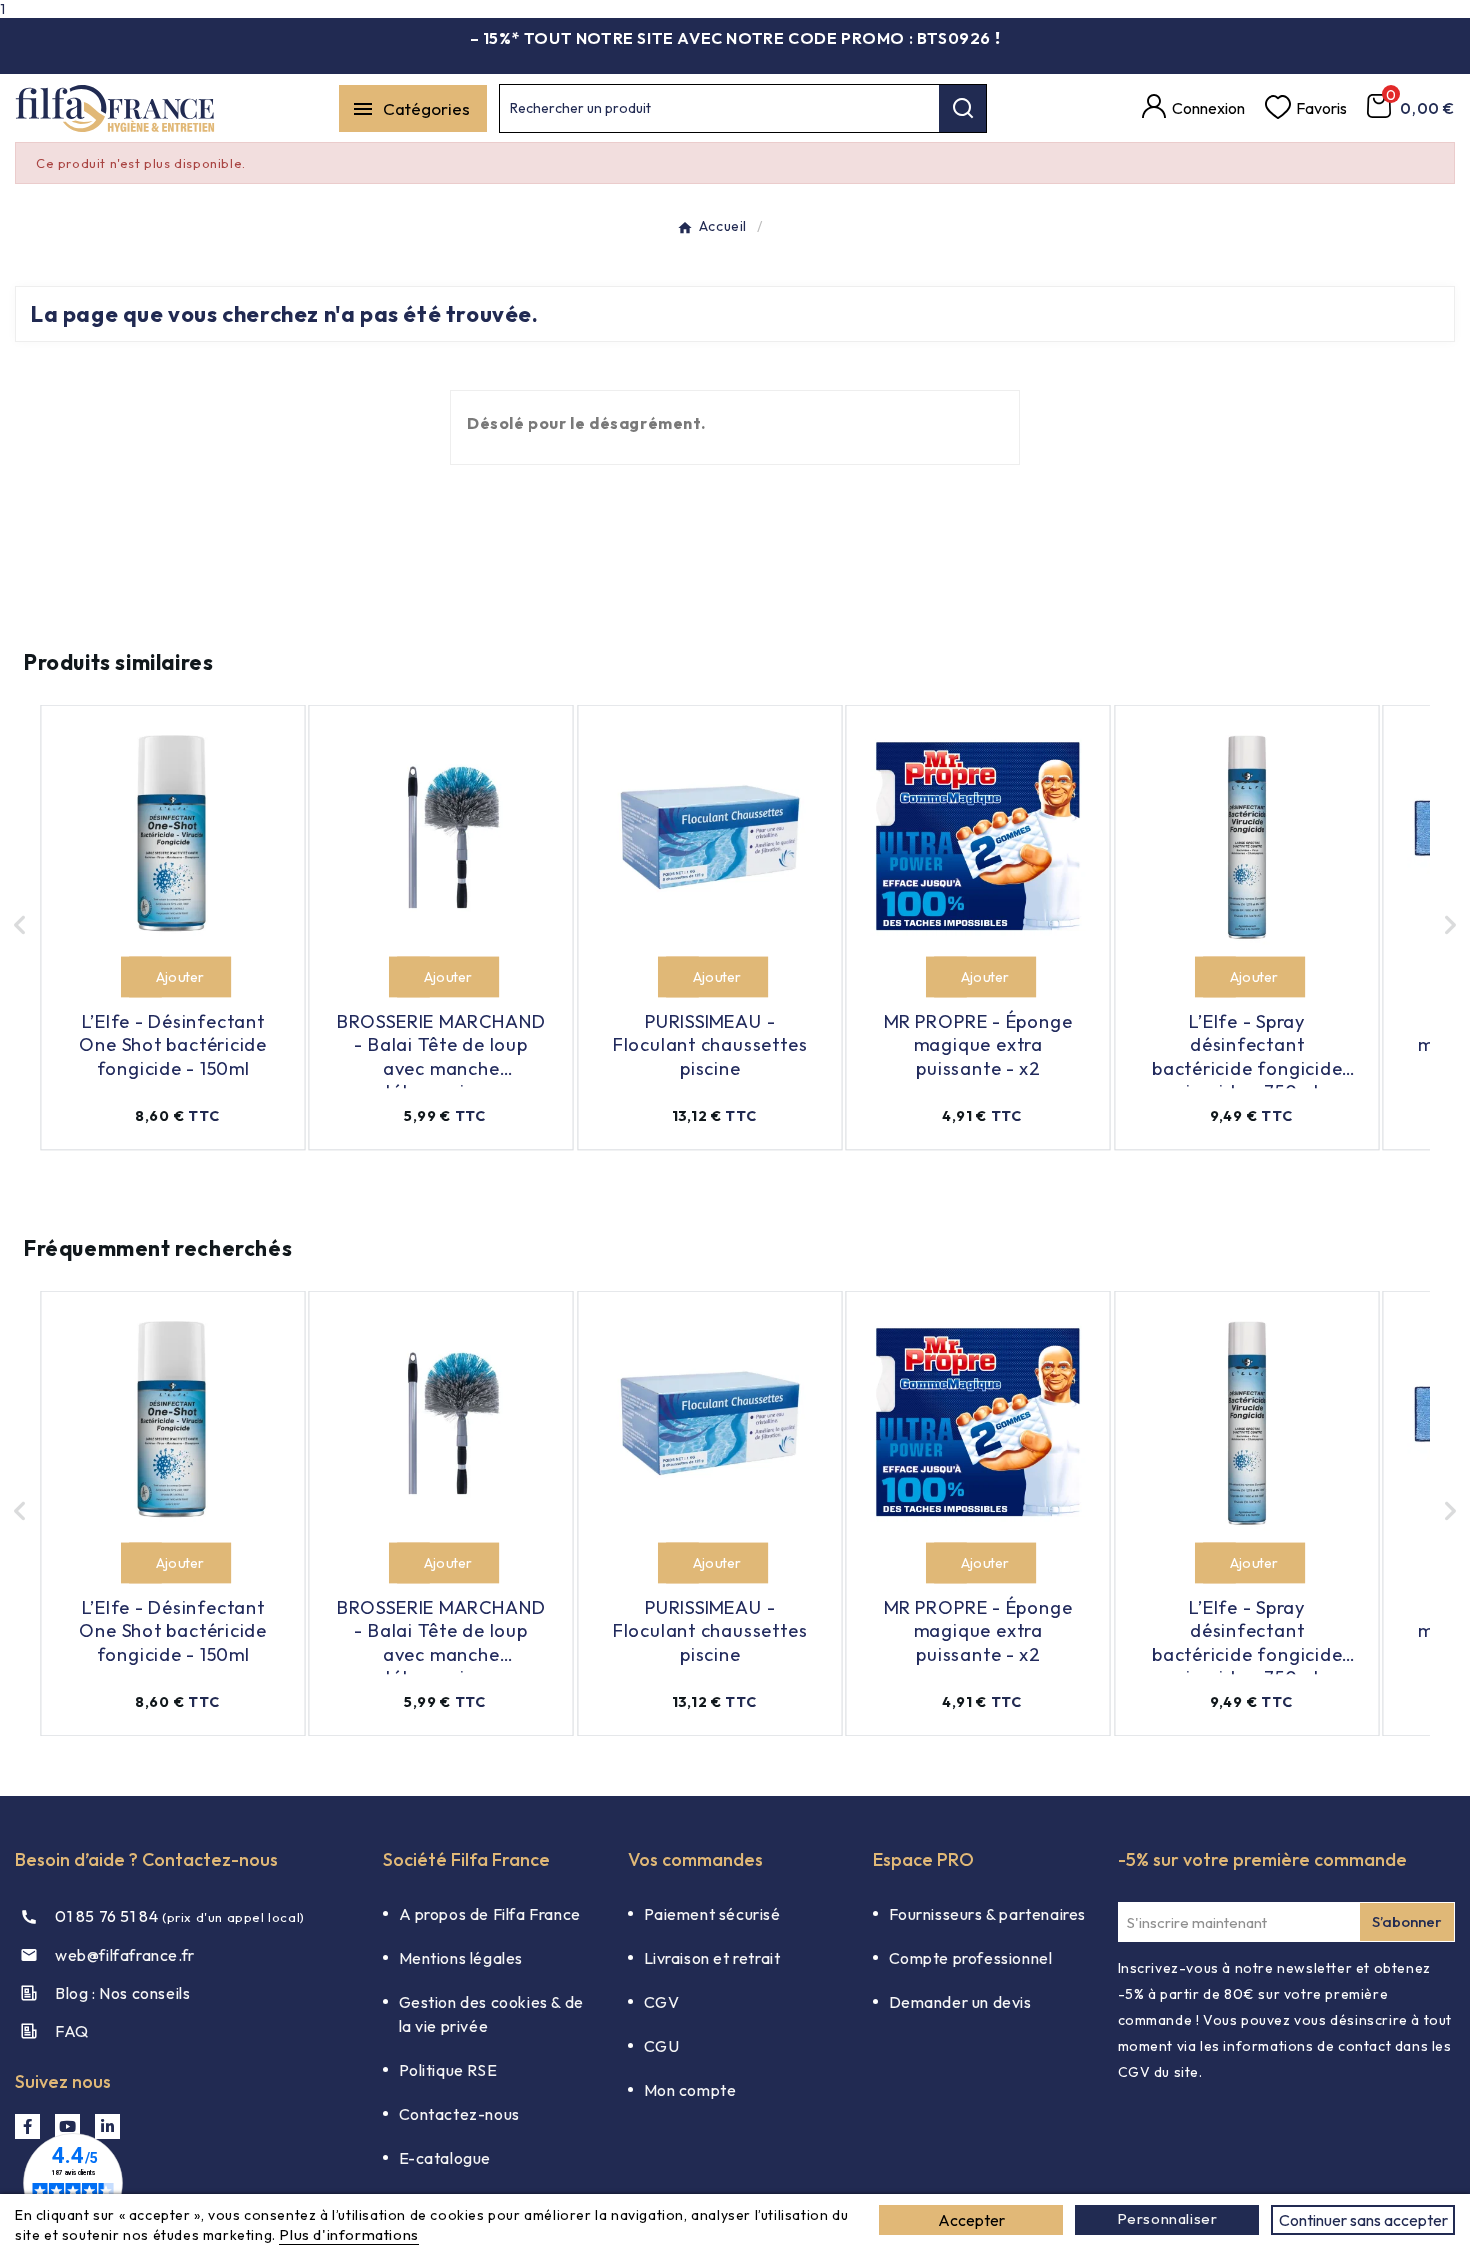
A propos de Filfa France (490, 1914)
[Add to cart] (141, 977)
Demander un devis (960, 2002)
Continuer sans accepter (1363, 2220)
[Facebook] (27, 2126)
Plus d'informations (348, 2234)
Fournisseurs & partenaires (988, 1914)
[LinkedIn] (107, 2126)
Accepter (971, 2220)
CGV (662, 2002)
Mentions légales (461, 1958)
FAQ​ (72, 2031)
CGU (662, 2046)
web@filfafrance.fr (125, 1955)
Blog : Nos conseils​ (122, 1993)
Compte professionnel (971, 1958)
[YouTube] (67, 2126)
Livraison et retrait (712, 1958)
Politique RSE (448, 2070)
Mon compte (690, 2090)
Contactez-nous (459, 2114)
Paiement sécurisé (712, 1914)
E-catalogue (445, 2158)
